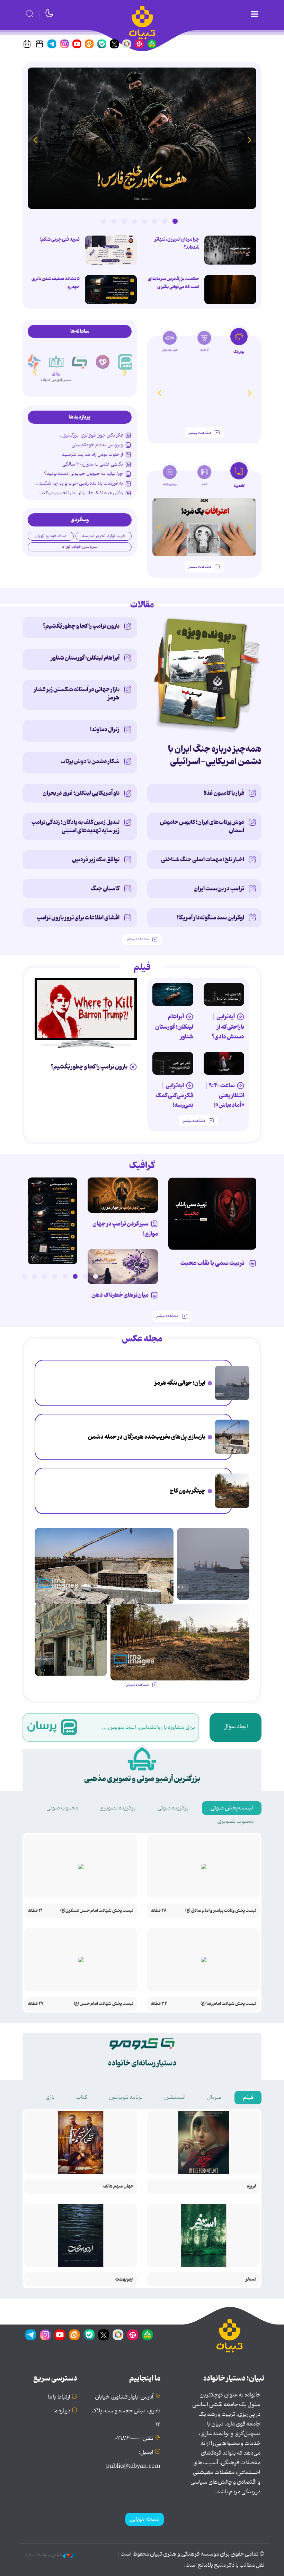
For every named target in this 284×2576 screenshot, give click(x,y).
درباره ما (62, 2411)
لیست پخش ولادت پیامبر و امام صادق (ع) (221, 1911)
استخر (251, 2279)
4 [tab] (144, 221)
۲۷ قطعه (36, 2004)
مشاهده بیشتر (200, 433)
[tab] (239, 343)
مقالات (142, 605)
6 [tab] (124, 221)
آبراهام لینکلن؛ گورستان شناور (85, 658)
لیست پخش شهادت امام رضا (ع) (228, 2004)
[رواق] (79, 356)
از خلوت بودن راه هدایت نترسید (92, 455)
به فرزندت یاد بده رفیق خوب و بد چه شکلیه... (79, 483)
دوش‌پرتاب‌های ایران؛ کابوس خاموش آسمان (202, 826)
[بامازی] (56, 362)
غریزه (252, 2186)
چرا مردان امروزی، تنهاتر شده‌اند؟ (177, 243)
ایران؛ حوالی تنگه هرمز (180, 1383)
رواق (79, 372)
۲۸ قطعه (159, 1911)
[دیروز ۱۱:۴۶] (71, 1640)
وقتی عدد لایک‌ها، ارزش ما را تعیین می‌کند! (81, 493)
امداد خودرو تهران (51, 536)
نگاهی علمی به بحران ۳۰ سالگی (93, 464)
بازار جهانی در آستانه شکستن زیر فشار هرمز (77, 694)
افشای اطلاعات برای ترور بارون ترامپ (78, 918)
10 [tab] (4, 1276)
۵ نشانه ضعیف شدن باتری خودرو (56, 283)
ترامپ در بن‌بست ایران (219, 889)
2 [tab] (165, 221)
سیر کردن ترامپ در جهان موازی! (125, 1229)
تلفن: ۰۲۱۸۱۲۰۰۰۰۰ (134, 2439)
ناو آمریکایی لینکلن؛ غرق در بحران (81, 793)
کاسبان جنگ (105, 889)
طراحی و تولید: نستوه (44, 2555)
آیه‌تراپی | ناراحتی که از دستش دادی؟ (228, 1026)
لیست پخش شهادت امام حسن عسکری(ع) (97, 1911)
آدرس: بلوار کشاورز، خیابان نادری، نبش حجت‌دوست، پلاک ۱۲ (126, 2411)
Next (35, 140)
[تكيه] (33, 362)
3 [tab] (154, 221)
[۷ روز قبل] (123, 1267)
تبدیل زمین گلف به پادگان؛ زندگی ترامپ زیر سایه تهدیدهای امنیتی (76, 826)
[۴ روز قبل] (173, 994)
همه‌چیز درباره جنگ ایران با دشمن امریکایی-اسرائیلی (215, 755)
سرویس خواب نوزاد (80, 547)
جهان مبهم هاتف (118, 2186)
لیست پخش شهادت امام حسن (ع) (104, 2004)
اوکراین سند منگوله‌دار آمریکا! (211, 918)
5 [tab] (134, 221)
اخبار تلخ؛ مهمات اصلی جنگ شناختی (203, 860)
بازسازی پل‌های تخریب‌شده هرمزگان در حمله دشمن (147, 1437)
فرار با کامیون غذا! (224, 793)
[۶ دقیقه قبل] (232, 1383)
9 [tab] (14, 1276)
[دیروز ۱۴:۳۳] (232, 1491)
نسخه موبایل (145, 2519)
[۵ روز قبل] (204, 393)
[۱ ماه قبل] (204, 527)
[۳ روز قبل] (224, 994)
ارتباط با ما (59, 2397)
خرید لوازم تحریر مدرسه (104, 536)
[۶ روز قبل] (123, 1195)
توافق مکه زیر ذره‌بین (96, 860)
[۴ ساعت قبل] (142, 138)
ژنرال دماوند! (105, 730)
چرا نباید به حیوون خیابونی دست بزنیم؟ (83, 474)
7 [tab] (114, 221)
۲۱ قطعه (35, 1911)
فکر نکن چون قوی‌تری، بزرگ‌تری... (91, 435)
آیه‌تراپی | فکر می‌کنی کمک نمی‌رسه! (175, 1095)
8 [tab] (104, 221)
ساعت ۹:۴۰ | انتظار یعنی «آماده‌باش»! (224, 1095)
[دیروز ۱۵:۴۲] (232, 1437)
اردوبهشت (124, 2279)
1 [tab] (175, 221)
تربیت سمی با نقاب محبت (214, 1263)
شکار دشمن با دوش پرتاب (90, 761)
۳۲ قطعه (159, 2004)
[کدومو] (103, 362)
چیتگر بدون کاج (188, 1491)
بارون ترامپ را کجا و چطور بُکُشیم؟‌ (81, 626)
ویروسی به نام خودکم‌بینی (97, 445)
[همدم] (126, 362)
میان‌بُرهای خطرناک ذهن (120, 1295)
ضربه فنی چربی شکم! (60, 239)
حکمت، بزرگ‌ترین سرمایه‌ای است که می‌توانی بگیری (174, 283)
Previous (249, 140)
